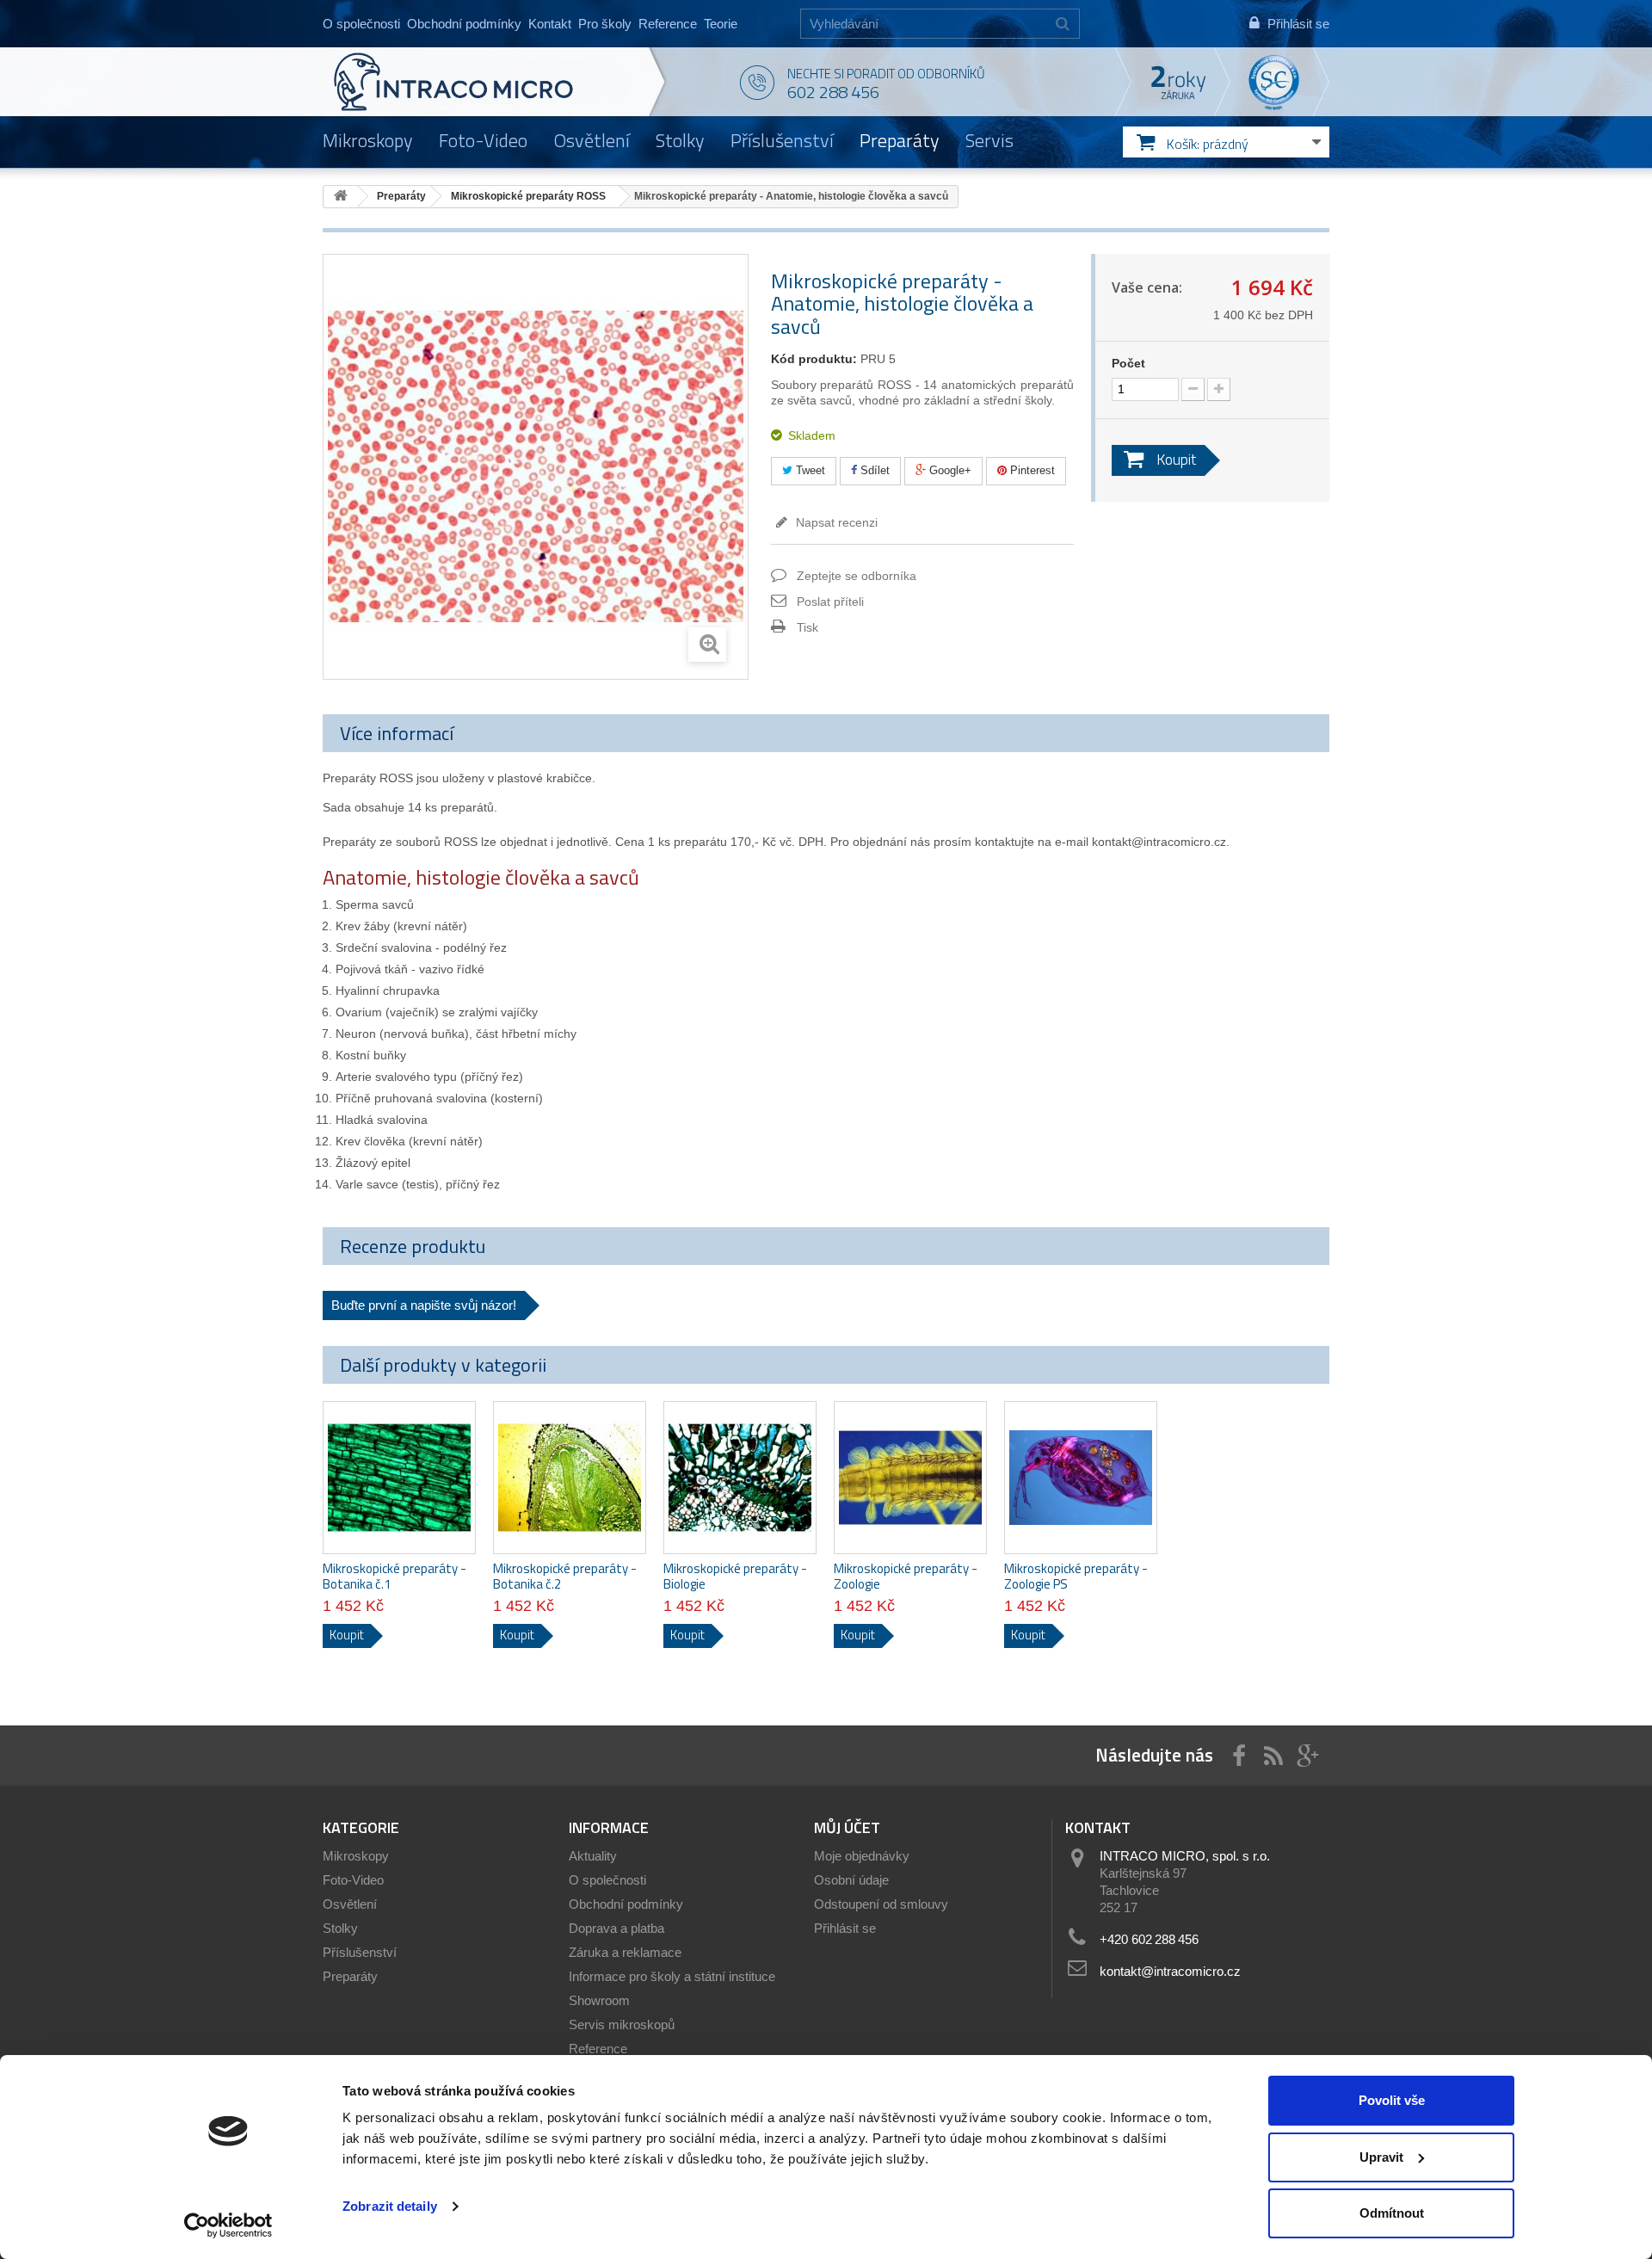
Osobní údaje (851, 1880)
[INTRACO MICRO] (488, 82)
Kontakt (550, 24)
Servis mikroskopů (622, 2024)
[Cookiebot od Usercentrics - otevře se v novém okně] (228, 2225)
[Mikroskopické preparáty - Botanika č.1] (399, 1478)
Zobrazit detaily (390, 2206)
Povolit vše (1392, 2100)
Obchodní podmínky (464, 24)
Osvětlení (592, 140)
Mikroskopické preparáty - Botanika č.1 (395, 1577)
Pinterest (1031, 470)
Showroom (599, 2000)
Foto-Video (483, 140)
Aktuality (593, 1856)
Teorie (721, 24)
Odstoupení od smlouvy (881, 1904)
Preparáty (900, 140)
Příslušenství (782, 140)
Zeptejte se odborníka (857, 576)
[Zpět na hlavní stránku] (341, 197)
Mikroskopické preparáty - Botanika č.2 (565, 1577)
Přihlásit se (845, 1928)
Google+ (949, 470)
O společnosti (361, 24)
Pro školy (605, 24)
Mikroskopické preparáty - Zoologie (906, 1577)
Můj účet (847, 1827)
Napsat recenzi (835, 522)
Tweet (809, 470)
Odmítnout (1392, 2213)
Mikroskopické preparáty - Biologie (735, 1577)
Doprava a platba (616, 1928)
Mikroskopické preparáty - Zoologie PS (1076, 1577)
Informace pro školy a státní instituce (672, 1976)
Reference (668, 24)
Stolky (680, 140)
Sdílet (873, 470)
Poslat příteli (830, 602)
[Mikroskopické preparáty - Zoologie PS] (1081, 1478)
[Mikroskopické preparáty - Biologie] (740, 1478)
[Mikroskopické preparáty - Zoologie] (910, 1478)
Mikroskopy (368, 140)
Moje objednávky (862, 1856)
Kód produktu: (814, 359)
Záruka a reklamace (625, 1952)
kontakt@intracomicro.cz (1170, 1971)
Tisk (808, 627)
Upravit (1381, 2157)
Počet (1128, 363)
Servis (989, 140)
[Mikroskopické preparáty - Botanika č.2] (570, 1478)
